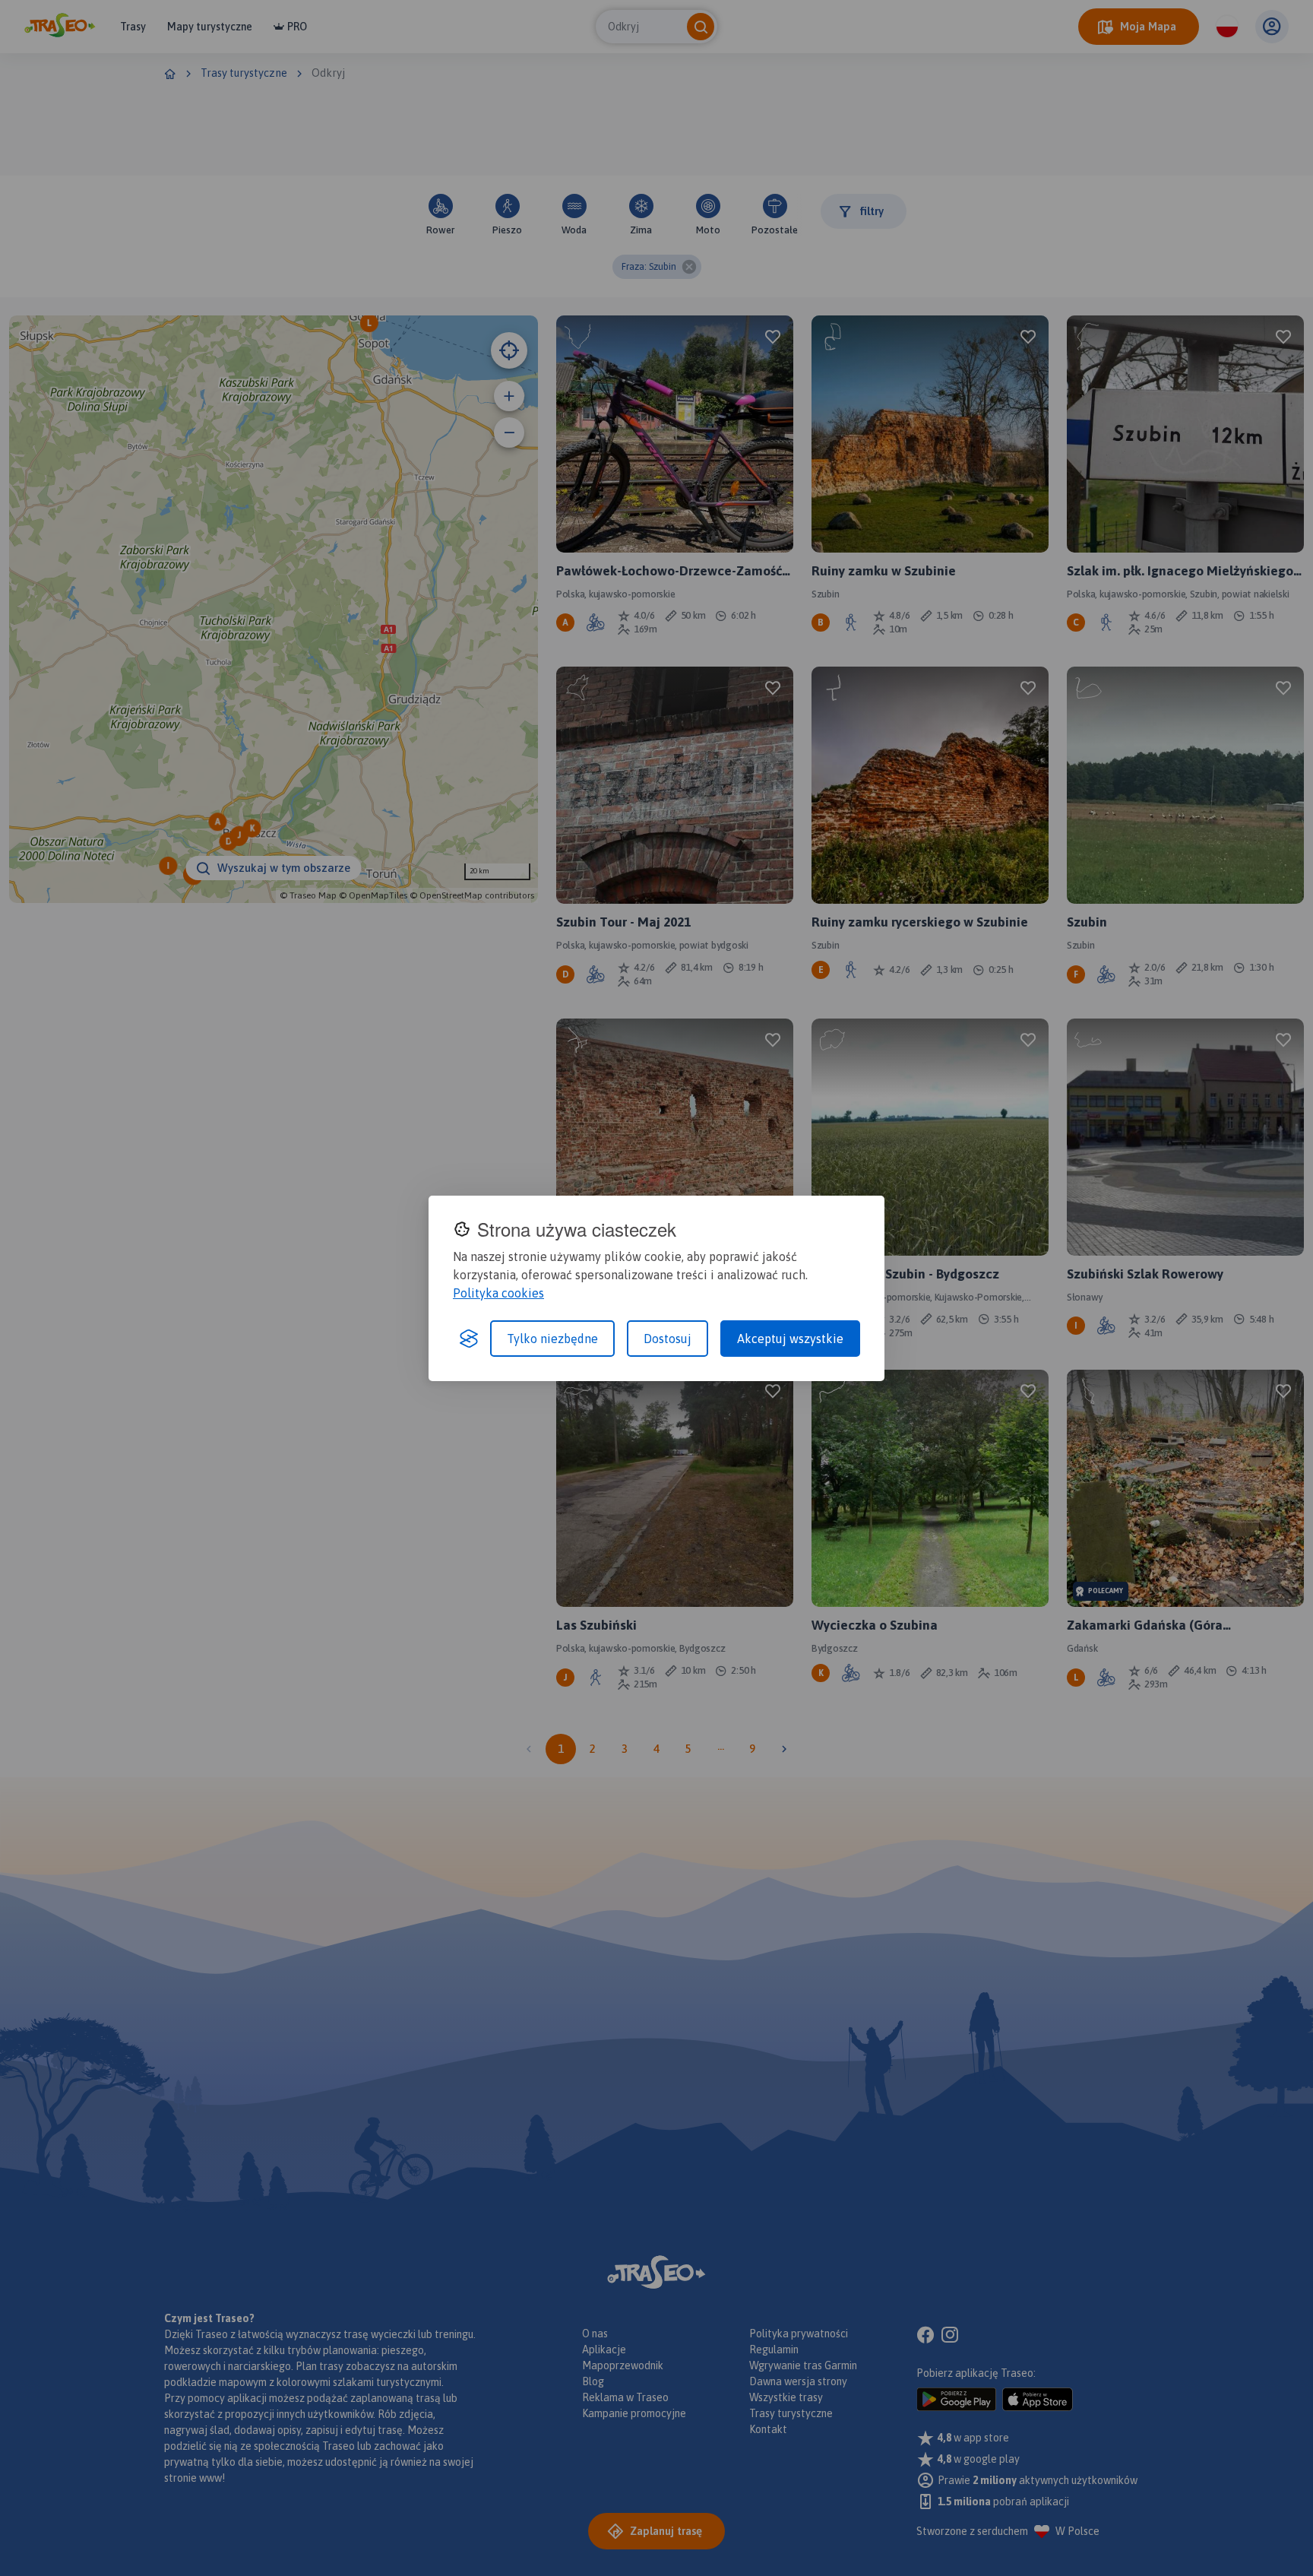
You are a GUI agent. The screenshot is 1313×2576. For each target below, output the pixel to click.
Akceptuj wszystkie (790, 1339)
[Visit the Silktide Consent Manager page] (469, 1339)
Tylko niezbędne (552, 1339)
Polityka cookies (498, 1293)
